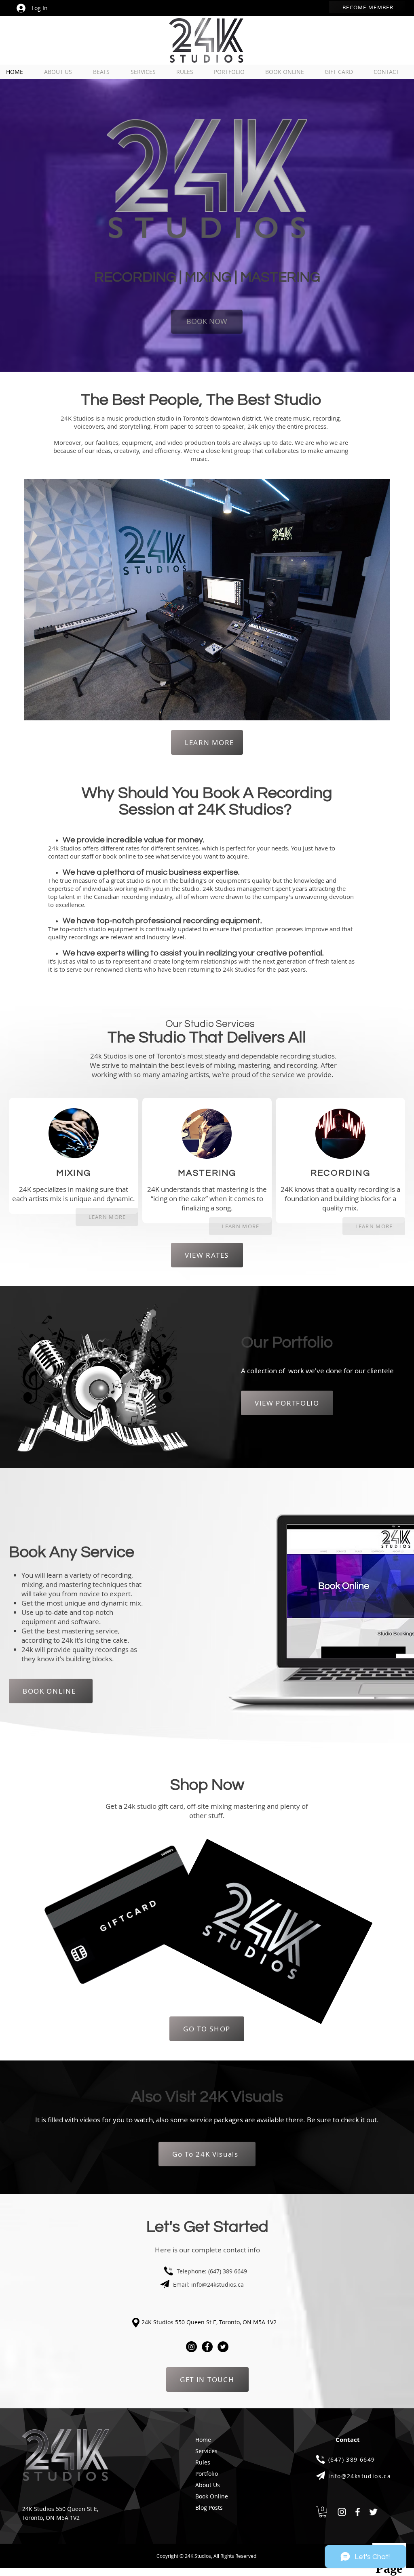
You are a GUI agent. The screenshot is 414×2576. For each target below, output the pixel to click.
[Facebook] (207, 2347)
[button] (323, 2512)
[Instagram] (191, 2347)
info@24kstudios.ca (218, 2285)
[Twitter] (223, 2347)
